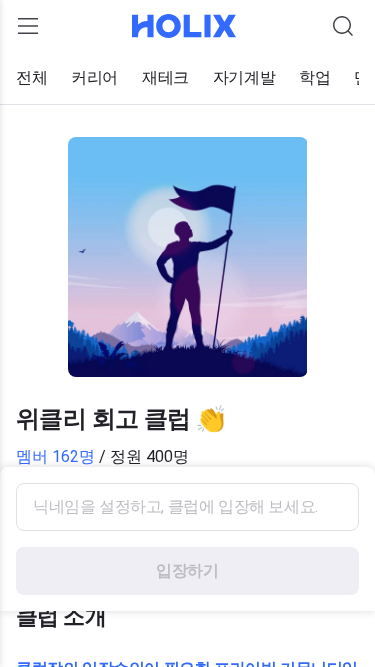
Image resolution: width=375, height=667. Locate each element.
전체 (31, 77)
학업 (314, 77)
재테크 (165, 77)
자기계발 (244, 77)
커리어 (94, 77)
